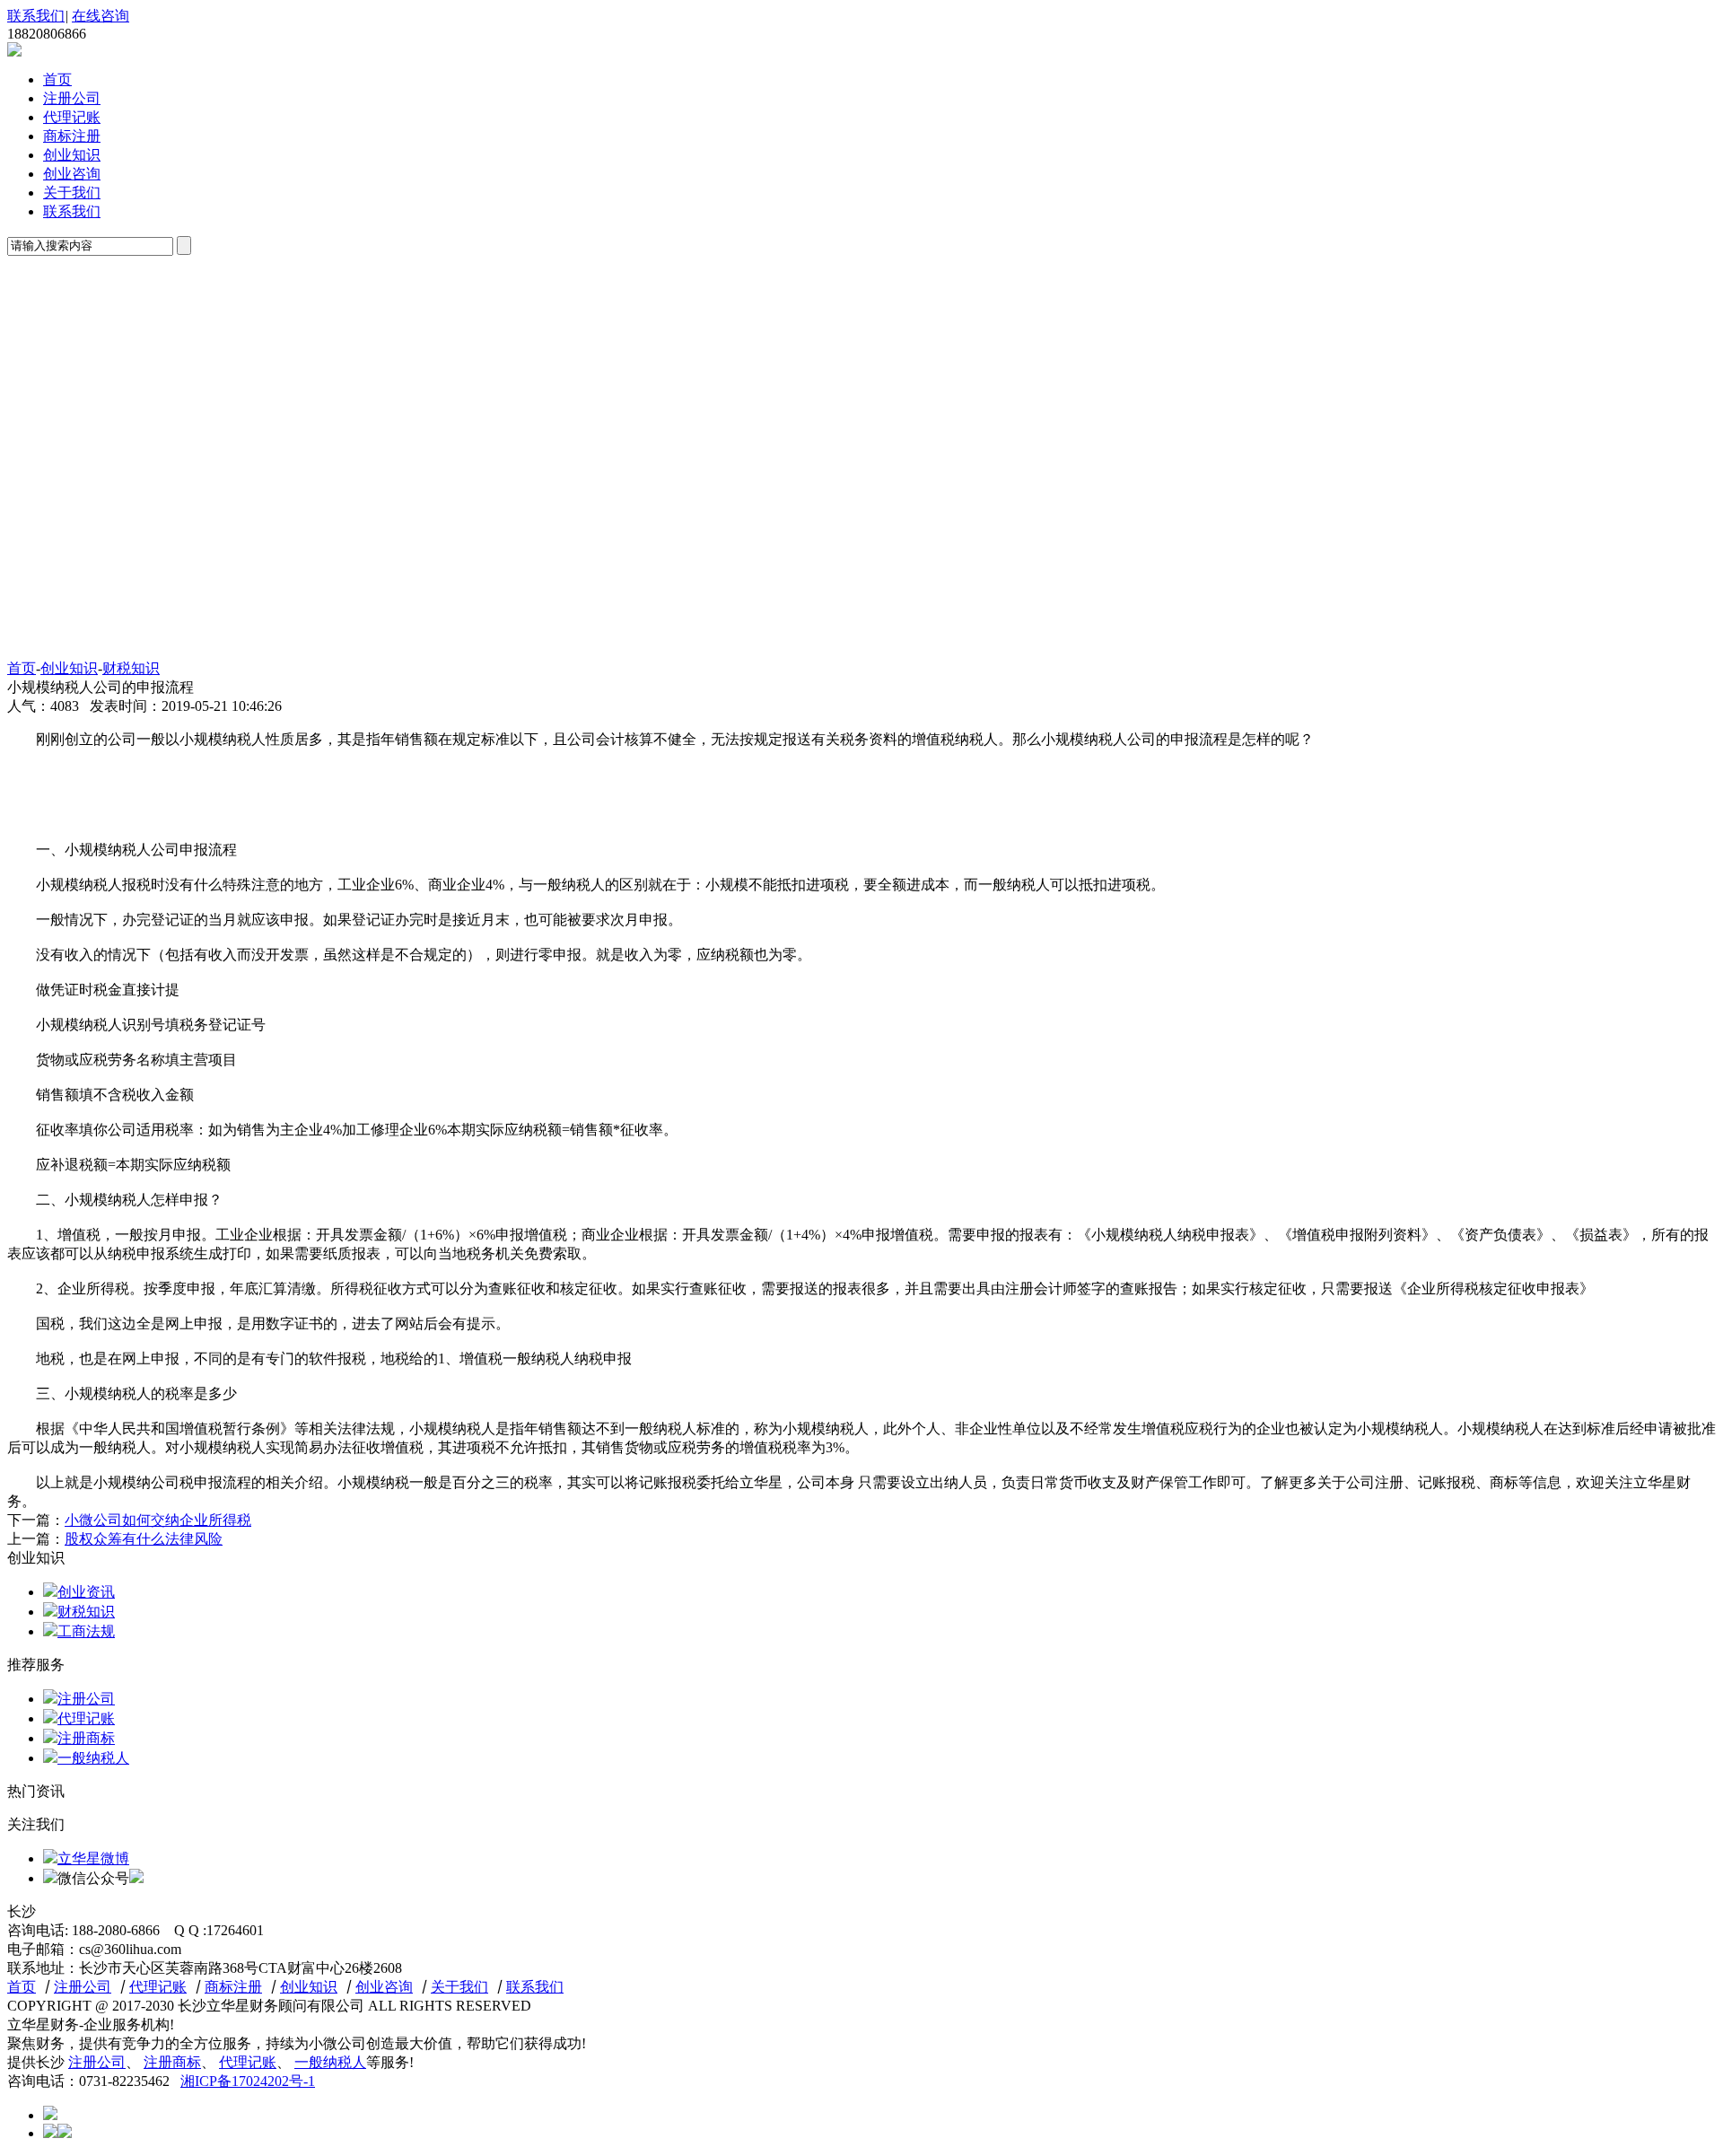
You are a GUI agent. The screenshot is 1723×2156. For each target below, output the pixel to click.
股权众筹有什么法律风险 (144, 1539)
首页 (57, 79)
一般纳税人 (93, 1758)
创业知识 (72, 155)
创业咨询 (72, 174)
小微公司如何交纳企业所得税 (158, 1520)
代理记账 (72, 117)
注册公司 (72, 98)
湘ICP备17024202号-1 (248, 2081)
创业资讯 (86, 1592)
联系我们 (36, 16)
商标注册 (72, 136)
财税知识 (131, 668)
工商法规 (86, 1631)
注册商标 (86, 1738)
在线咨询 (101, 16)
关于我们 (72, 193)
